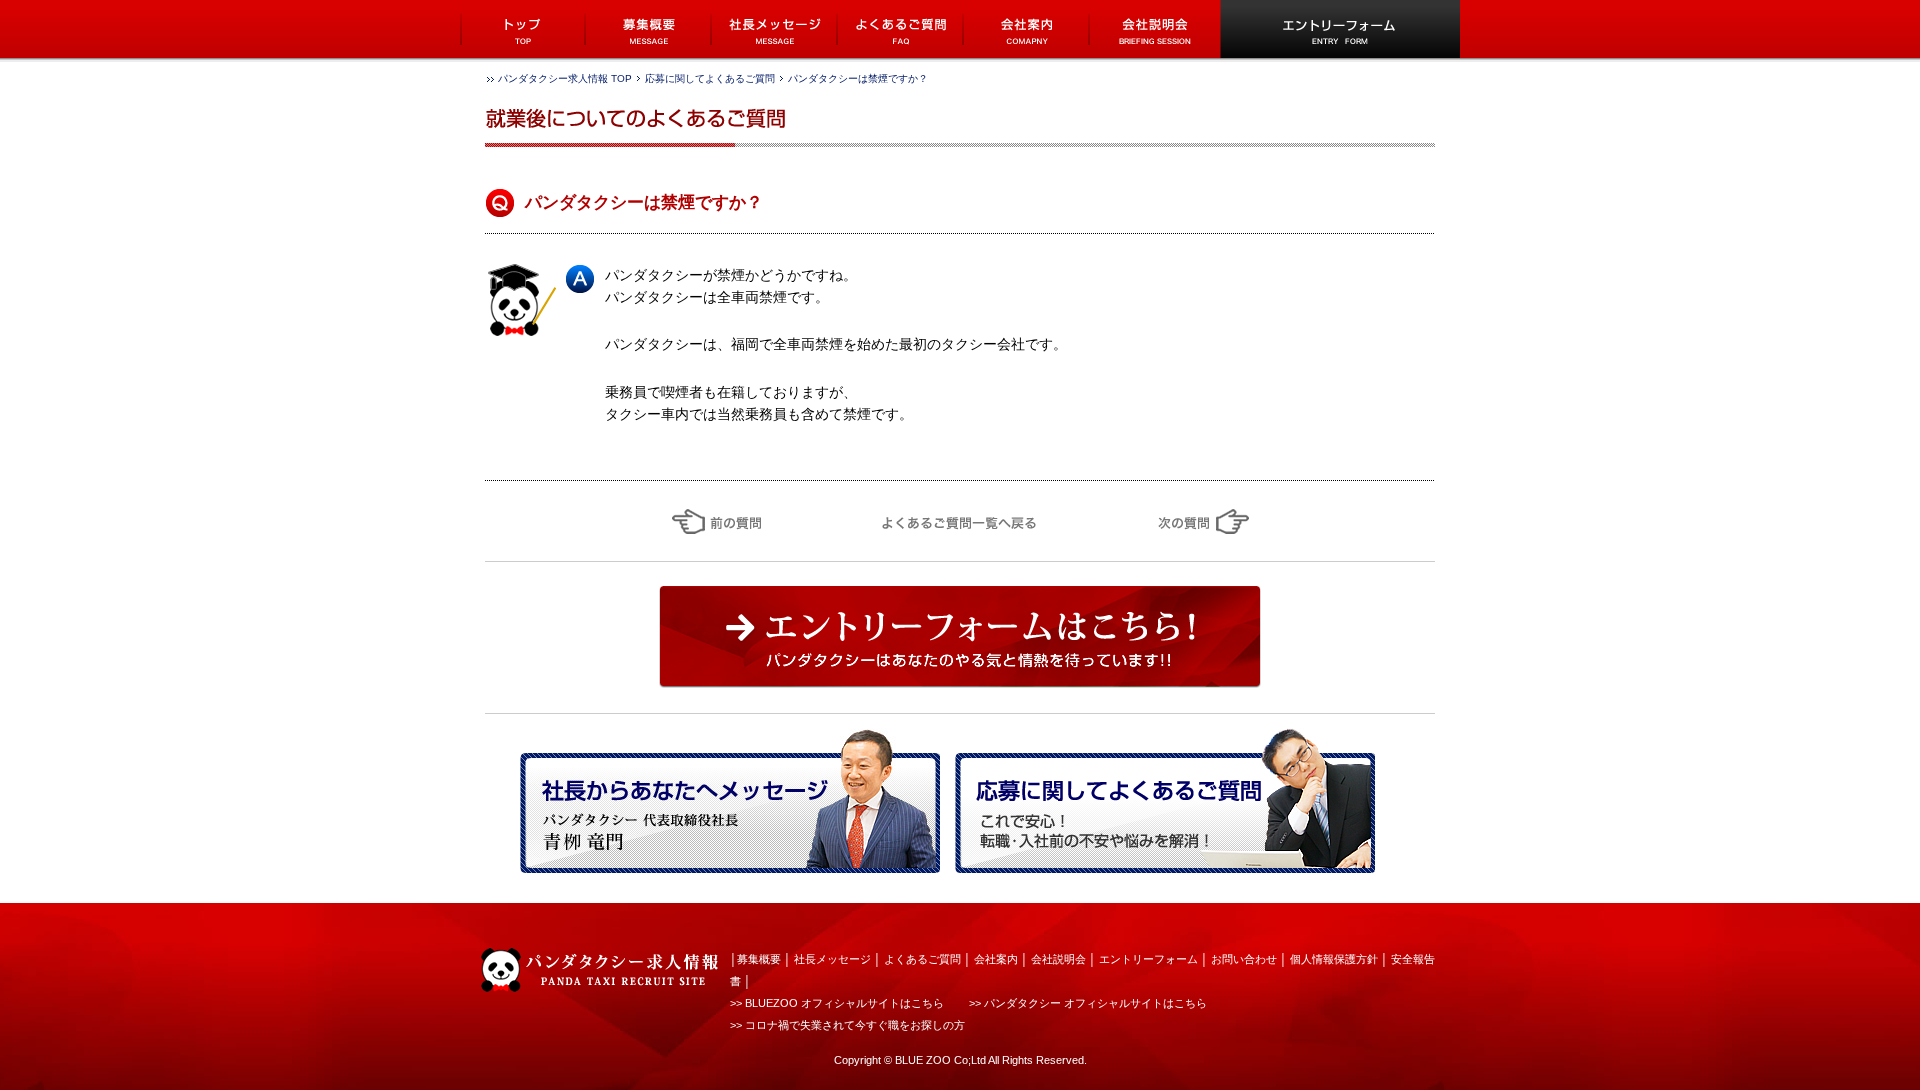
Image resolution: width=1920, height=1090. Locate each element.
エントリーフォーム (1148, 959)
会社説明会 (1058, 959)
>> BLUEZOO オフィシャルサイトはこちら (837, 1003)
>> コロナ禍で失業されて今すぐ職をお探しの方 (847, 1025)
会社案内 (996, 959)
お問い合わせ (1244, 959)
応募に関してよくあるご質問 (710, 78)
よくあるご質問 (922, 959)
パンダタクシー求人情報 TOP (565, 78)
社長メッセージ (832, 959)
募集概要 (759, 959)
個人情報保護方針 (1334, 959)
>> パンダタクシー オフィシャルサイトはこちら (1088, 1003)
